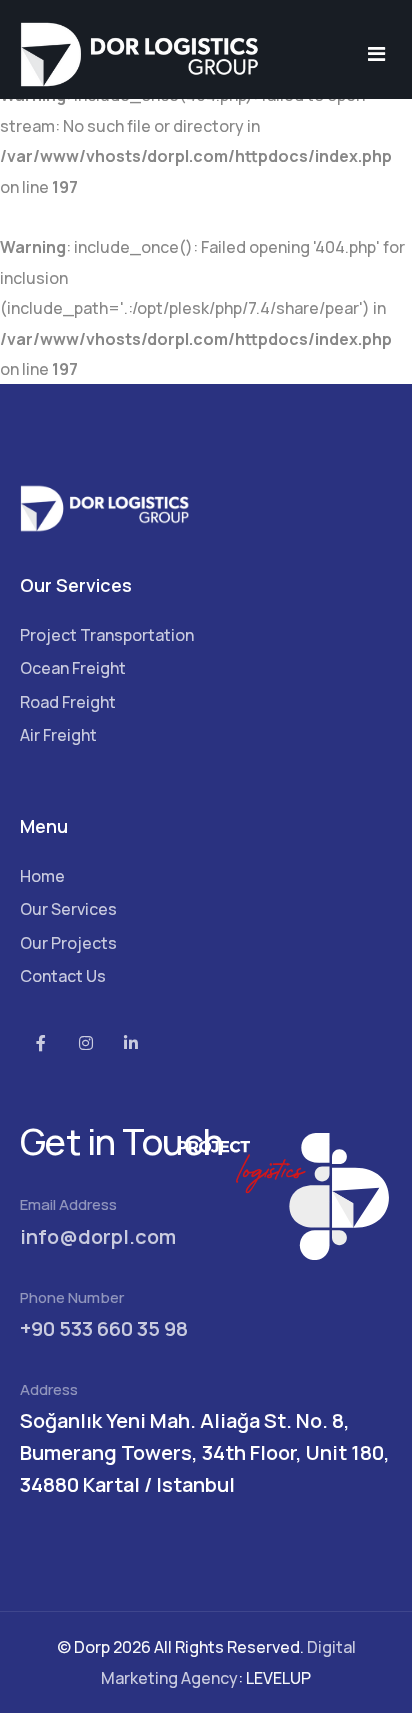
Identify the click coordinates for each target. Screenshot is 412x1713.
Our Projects (68, 943)
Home (42, 876)
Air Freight (58, 735)
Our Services (68, 909)
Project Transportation (107, 635)
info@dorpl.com (98, 1236)
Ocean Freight (73, 668)
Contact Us (63, 976)
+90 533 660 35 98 (104, 1328)
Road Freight (68, 702)
